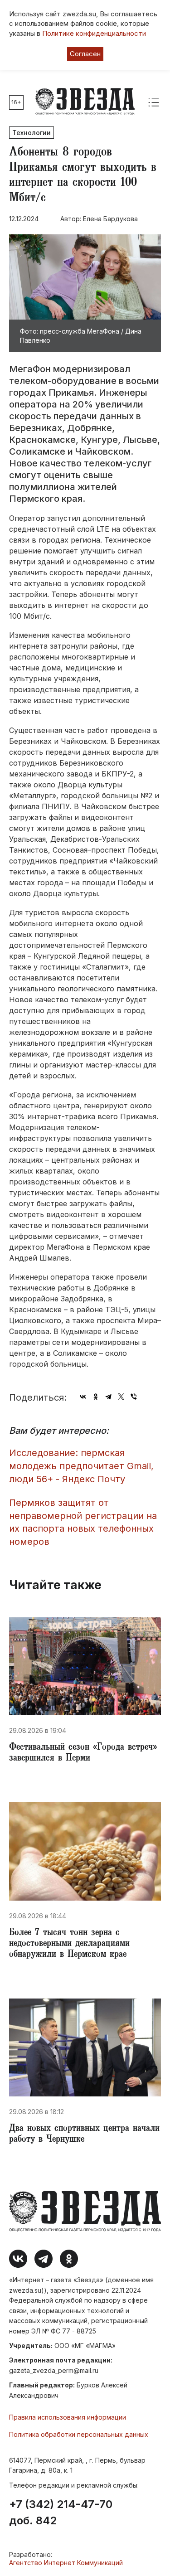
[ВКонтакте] (83, 1397)
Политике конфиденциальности (94, 33)
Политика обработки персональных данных (79, 2434)
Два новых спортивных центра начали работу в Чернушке (84, 2135)
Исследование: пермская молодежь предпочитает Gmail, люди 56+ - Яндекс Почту (81, 1466)
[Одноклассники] (96, 1397)
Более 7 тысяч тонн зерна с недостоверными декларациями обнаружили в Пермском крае (69, 1944)
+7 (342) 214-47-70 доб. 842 (61, 2513)
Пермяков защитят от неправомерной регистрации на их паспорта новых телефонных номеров (83, 1522)
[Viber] (134, 1397)
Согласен (85, 54)
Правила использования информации (68, 2417)
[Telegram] (108, 1397)
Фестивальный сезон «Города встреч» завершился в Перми (83, 1753)
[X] (121, 1397)
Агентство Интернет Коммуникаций (66, 2563)
